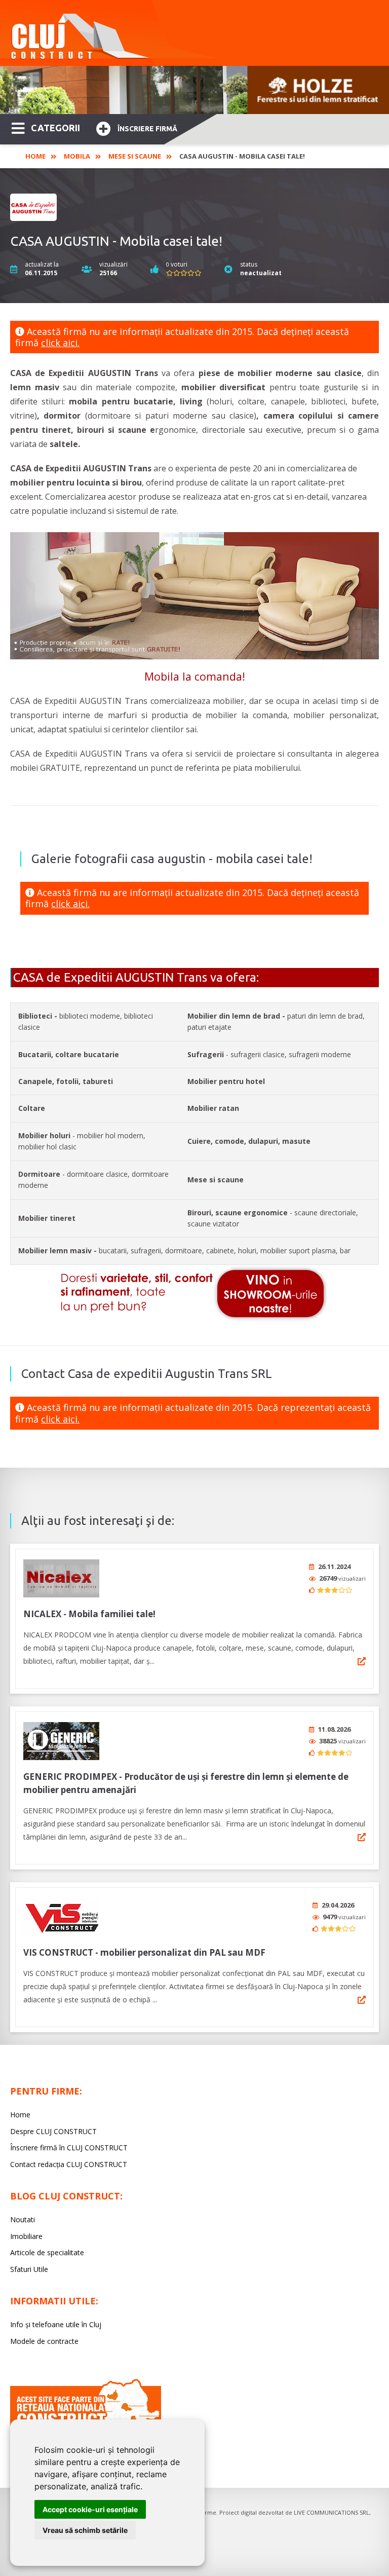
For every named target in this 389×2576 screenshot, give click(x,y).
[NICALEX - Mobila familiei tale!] (61, 1578)
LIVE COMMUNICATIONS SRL (332, 2512)
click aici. (60, 343)
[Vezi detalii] (362, 1661)
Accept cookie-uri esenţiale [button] (90, 2509)
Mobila (77, 156)
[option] (194, 90)
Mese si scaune (135, 156)
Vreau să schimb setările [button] (85, 2530)
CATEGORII (55, 128)
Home (35, 156)
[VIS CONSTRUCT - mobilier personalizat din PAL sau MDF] (61, 1917)
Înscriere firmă (147, 129)
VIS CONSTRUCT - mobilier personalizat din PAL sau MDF (144, 1952)
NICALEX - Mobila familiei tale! (89, 1614)
